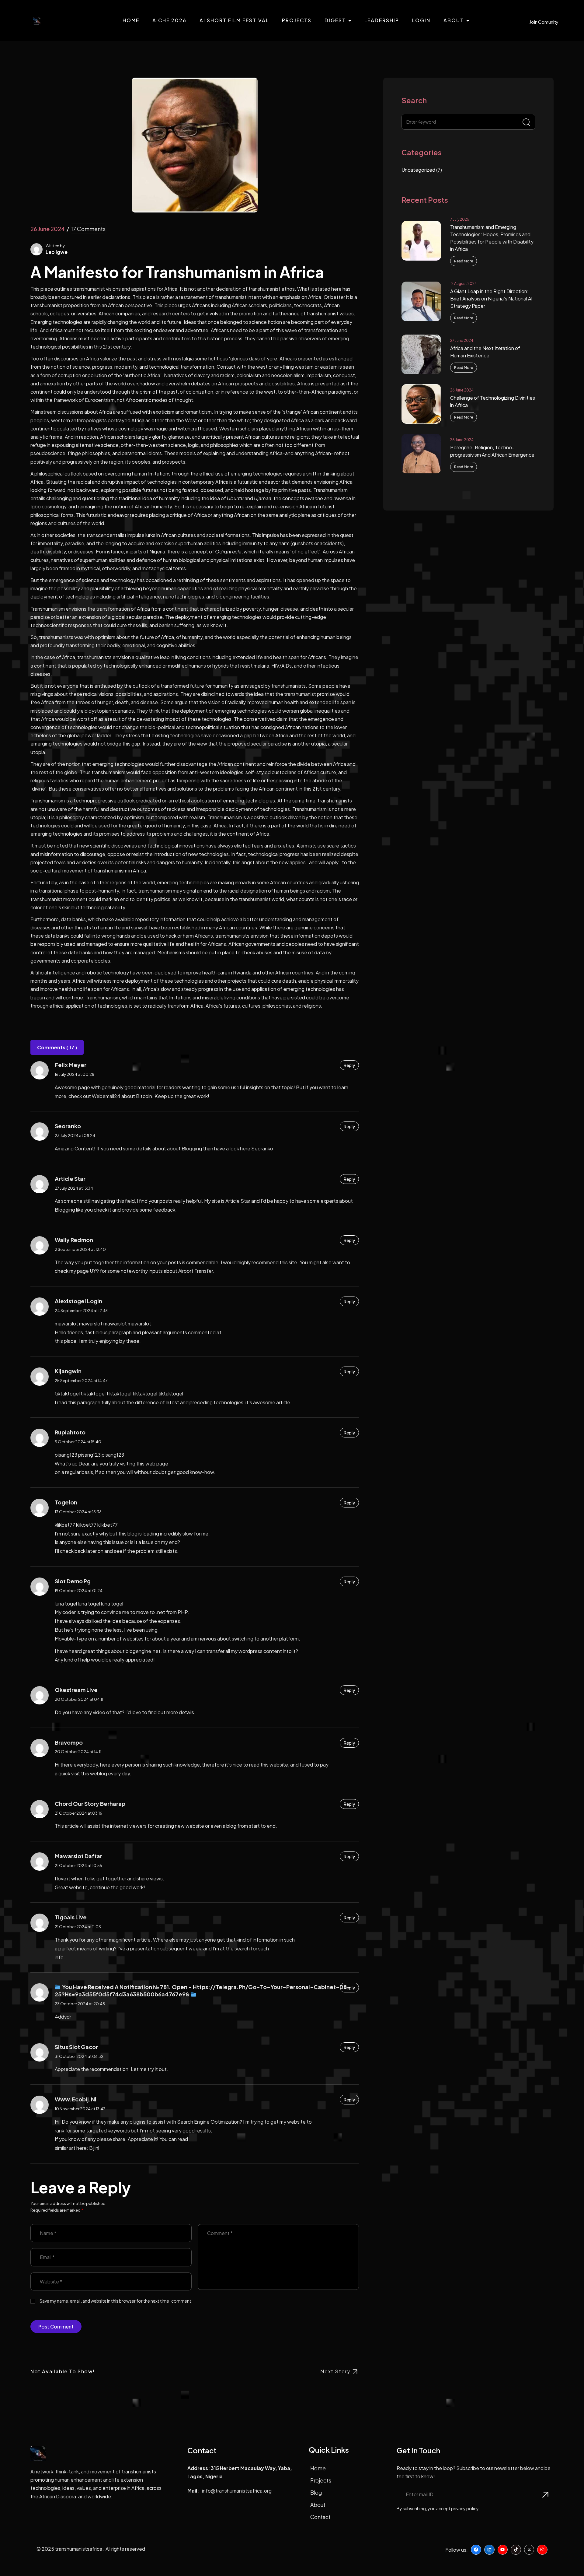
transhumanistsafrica (79, 2549)
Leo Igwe (57, 252)
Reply (349, 1065)
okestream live (76, 1690)
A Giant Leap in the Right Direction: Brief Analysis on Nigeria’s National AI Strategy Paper (491, 298)
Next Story (335, 2371)
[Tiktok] (516, 2550)
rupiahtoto (70, 1432)
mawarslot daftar (78, 1856)
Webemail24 (106, 1096)
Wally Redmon (74, 1240)
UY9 (94, 1271)
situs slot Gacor (76, 2047)
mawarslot (91, 1323)
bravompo (69, 1742)
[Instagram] (542, 2550)
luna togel (89, 1604)
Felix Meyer (71, 1065)
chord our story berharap (90, 1804)
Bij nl (94, 2148)
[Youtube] (503, 2550)
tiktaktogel (67, 1393)
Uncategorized (418, 170)
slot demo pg (73, 1581)
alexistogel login (78, 1301)
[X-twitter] (529, 2550)
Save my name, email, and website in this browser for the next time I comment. (116, 2301)
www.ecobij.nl (76, 2099)
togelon (66, 1502)
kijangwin (68, 1371)
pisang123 (89, 1455)
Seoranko (68, 1126)
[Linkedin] (489, 2550)
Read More (464, 261)
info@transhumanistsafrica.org (237, 2491)
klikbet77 (86, 1525)
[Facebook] (476, 2550)
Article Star (70, 1179)
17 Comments (88, 229)
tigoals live (71, 1917)
